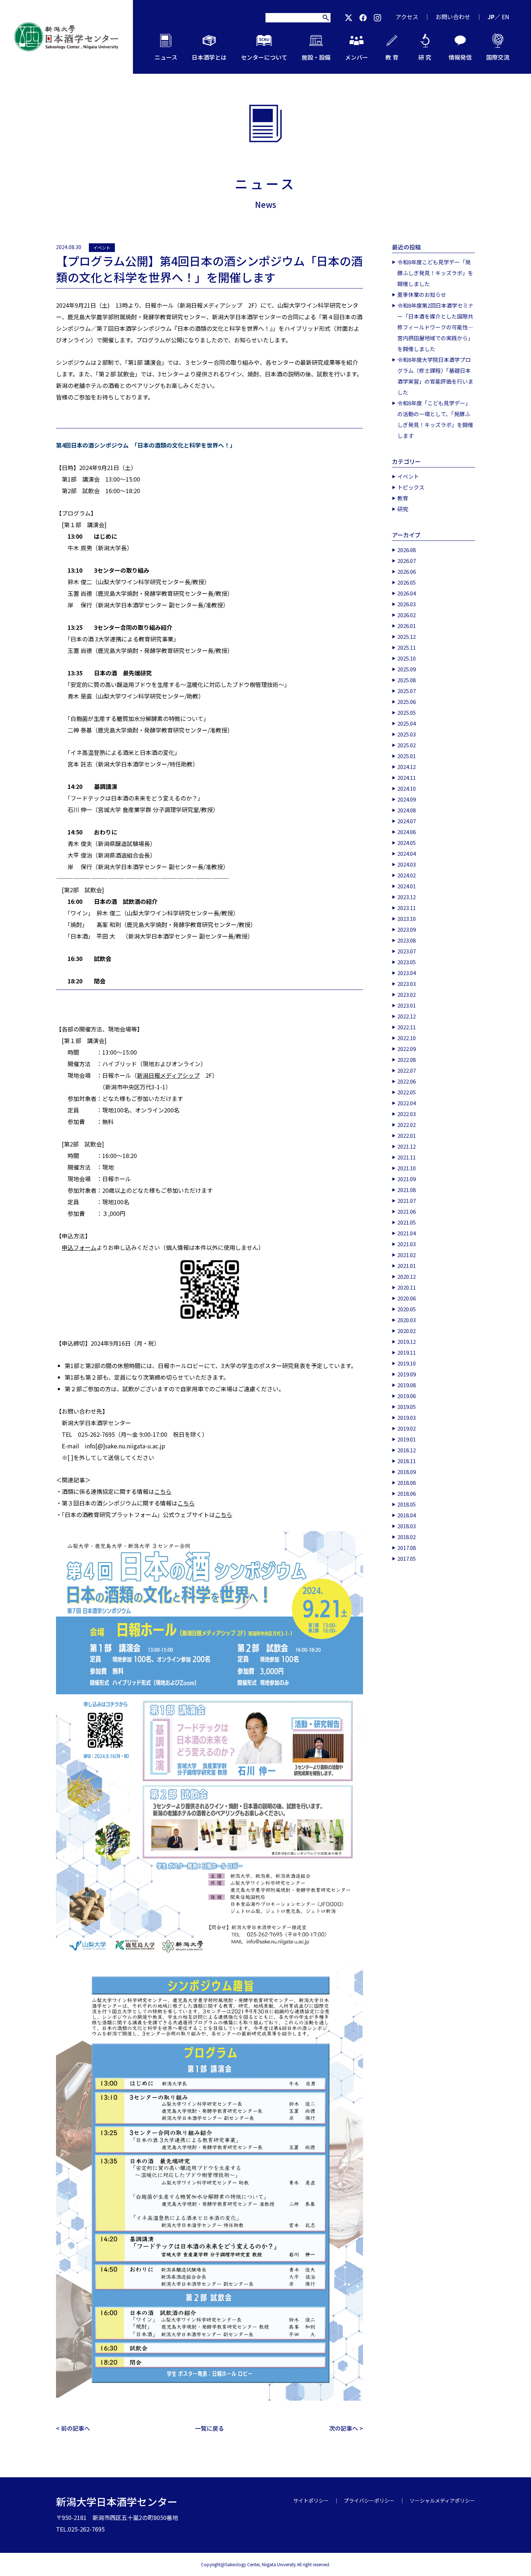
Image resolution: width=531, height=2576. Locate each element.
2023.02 (407, 994)
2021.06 (407, 1211)
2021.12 (407, 1146)
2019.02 (407, 1428)
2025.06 (407, 702)
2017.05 (407, 1558)
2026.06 (407, 571)
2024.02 (407, 875)
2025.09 (407, 669)
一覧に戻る (210, 2428)
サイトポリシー (311, 2500)
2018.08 (407, 1483)
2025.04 (407, 723)
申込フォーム (79, 1247)
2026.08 (407, 550)
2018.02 (407, 1537)
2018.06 (407, 1493)
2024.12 (407, 767)
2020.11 (407, 1287)
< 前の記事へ (73, 2428)
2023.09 (407, 929)
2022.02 (407, 1125)
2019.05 (407, 1407)
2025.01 (407, 756)
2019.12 (407, 1342)
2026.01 (407, 626)
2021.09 (407, 1179)
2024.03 (407, 864)
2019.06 (407, 1396)
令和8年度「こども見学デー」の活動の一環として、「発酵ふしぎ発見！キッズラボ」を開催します (435, 419)
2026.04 (407, 593)
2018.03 (407, 1526)
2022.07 (407, 1070)
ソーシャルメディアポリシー (442, 2500)
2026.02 (407, 615)
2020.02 (407, 1331)
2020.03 (407, 1320)
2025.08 (407, 680)
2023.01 (407, 1005)
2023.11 (407, 908)
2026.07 (407, 561)
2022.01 (407, 1135)
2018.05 (407, 1504)
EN (506, 17)
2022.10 (407, 1038)
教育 (403, 498)
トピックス (411, 487)
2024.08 (407, 810)
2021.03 (407, 1244)
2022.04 (407, 1103)
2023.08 (407, 940)
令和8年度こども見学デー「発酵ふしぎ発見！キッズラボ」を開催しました (435, 273)
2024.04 (407, 853)
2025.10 (407, 658)
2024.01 (407, 886)
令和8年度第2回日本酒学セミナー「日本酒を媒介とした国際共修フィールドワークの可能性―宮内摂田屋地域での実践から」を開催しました (435, 327)
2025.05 (407, 712)
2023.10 (407, 919)
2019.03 (407, 1417)
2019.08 (407, 1385)
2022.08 (407, 1060)
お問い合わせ (453, 17)
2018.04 (407, 1515)
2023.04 (407, 973)
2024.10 (407, 788)
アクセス (407, 17)
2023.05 (407, 962)
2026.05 (407, 582)
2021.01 (407, 1266)
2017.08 (407, 1548)
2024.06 (407, 832)
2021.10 (407, 1168)
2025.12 (407, 636)
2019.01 (407, 1439)
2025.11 (407, 647)
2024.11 (407, 778)
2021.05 (407, 1222)
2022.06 (407, 1081)
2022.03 (407, 1114)
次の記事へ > (346, 2428)
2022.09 (407, 1049)
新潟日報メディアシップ (168, 1075)
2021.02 (407, 1255)
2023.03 (407, 984)
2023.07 (407, 951)
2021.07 (407, 1201)
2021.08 (407, 1190)
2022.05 (407, 1092)
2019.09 (407, 1374)
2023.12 (407, 897)
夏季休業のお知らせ (422, 294)
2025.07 (407, 691)
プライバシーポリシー (369, 2500)
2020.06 (407, 1298)
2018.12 (407, 1450)
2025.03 (407, 734)
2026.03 (407, 604)
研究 (403, 509)
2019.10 (407, 1363)
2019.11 (407, 1352)
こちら (163, 1491)
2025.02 (407, 745)
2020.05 (407, 1309)
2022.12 (407, 1016)
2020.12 (407, 1276)
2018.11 (407, 1461)
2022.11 (407, 1027)
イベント (102, 247)
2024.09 (407, 799)
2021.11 (407, 1157)
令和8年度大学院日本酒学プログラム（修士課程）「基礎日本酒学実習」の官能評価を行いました (435, 376)
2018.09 (407, 1472)
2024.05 (407, 843)
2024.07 (407, 821)
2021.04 (407, 1233)
